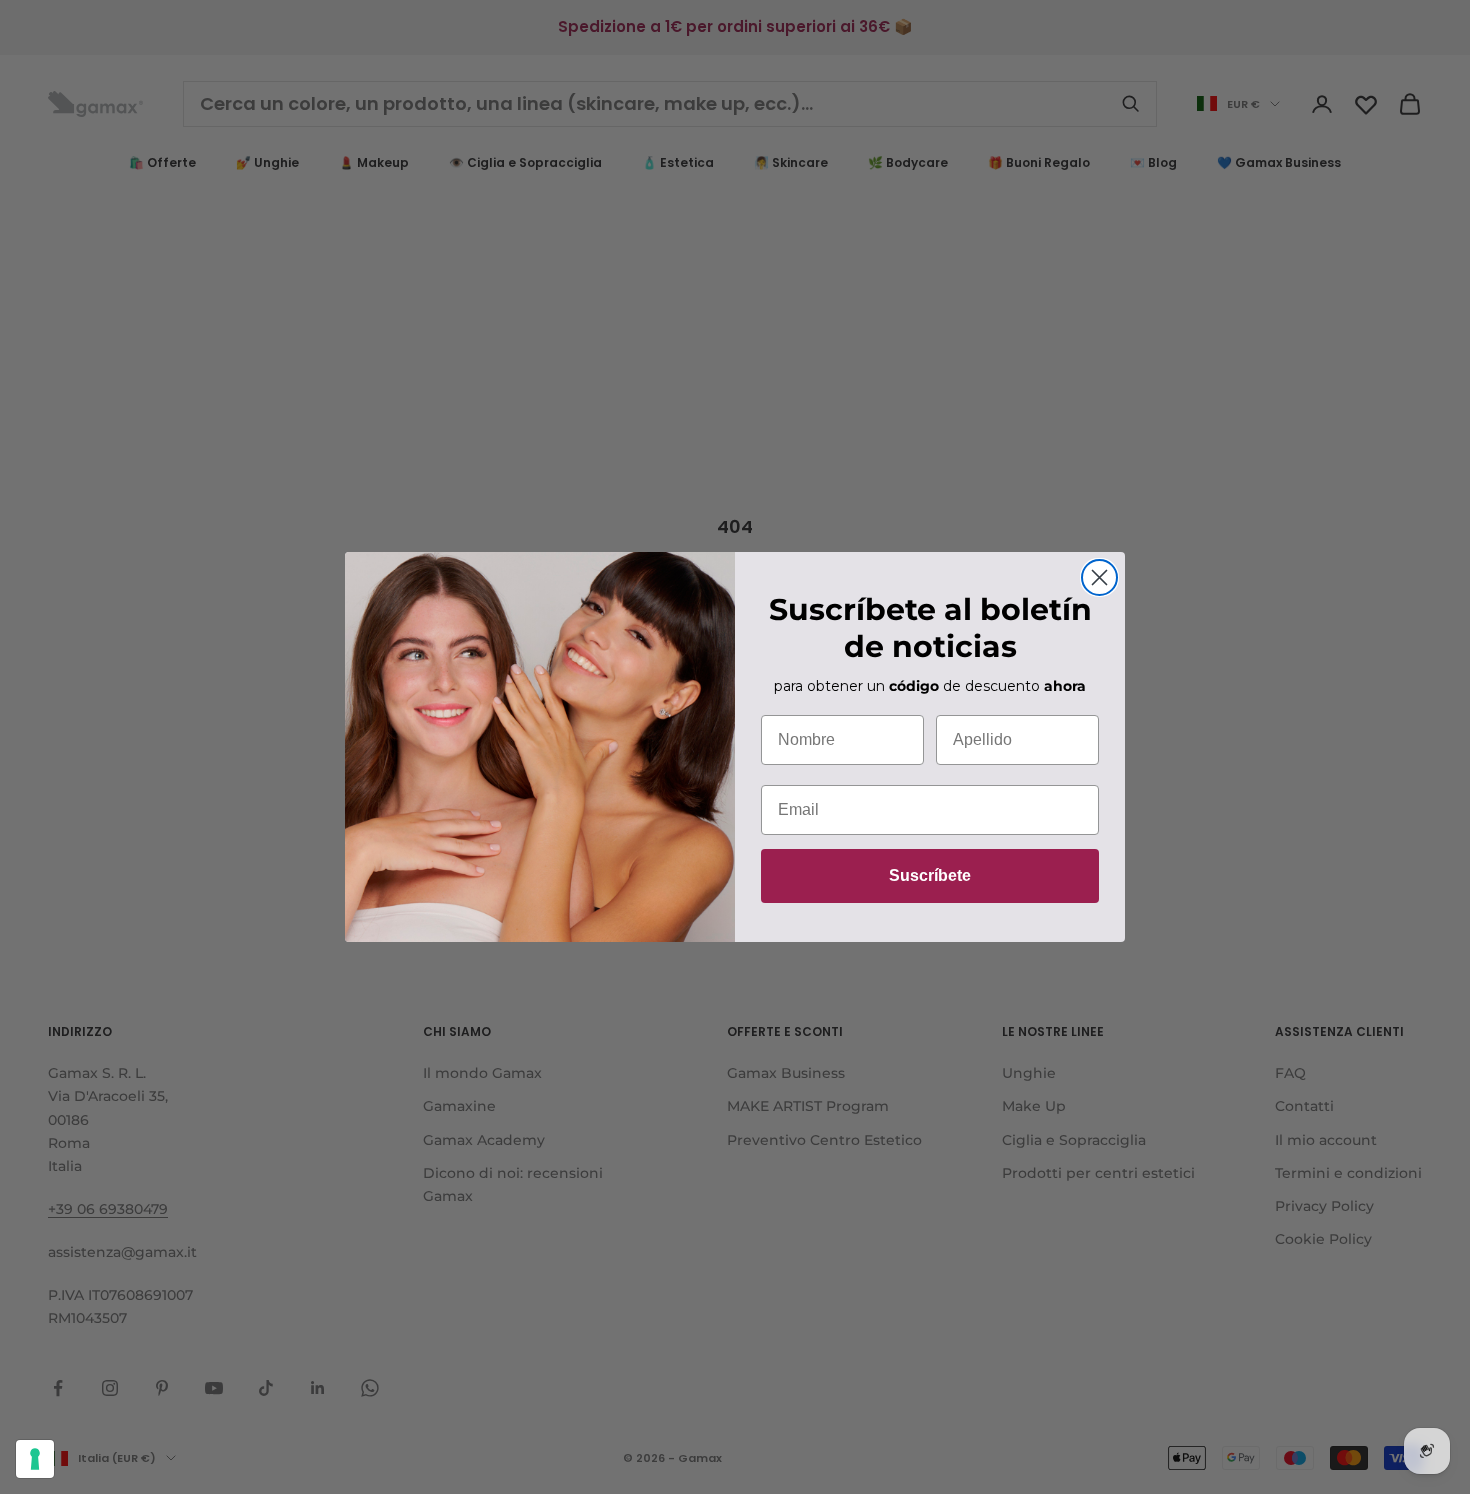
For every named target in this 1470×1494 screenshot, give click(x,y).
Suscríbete (930, 875)
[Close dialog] (1099, 577)
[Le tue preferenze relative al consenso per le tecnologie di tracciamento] (35, 1459)
